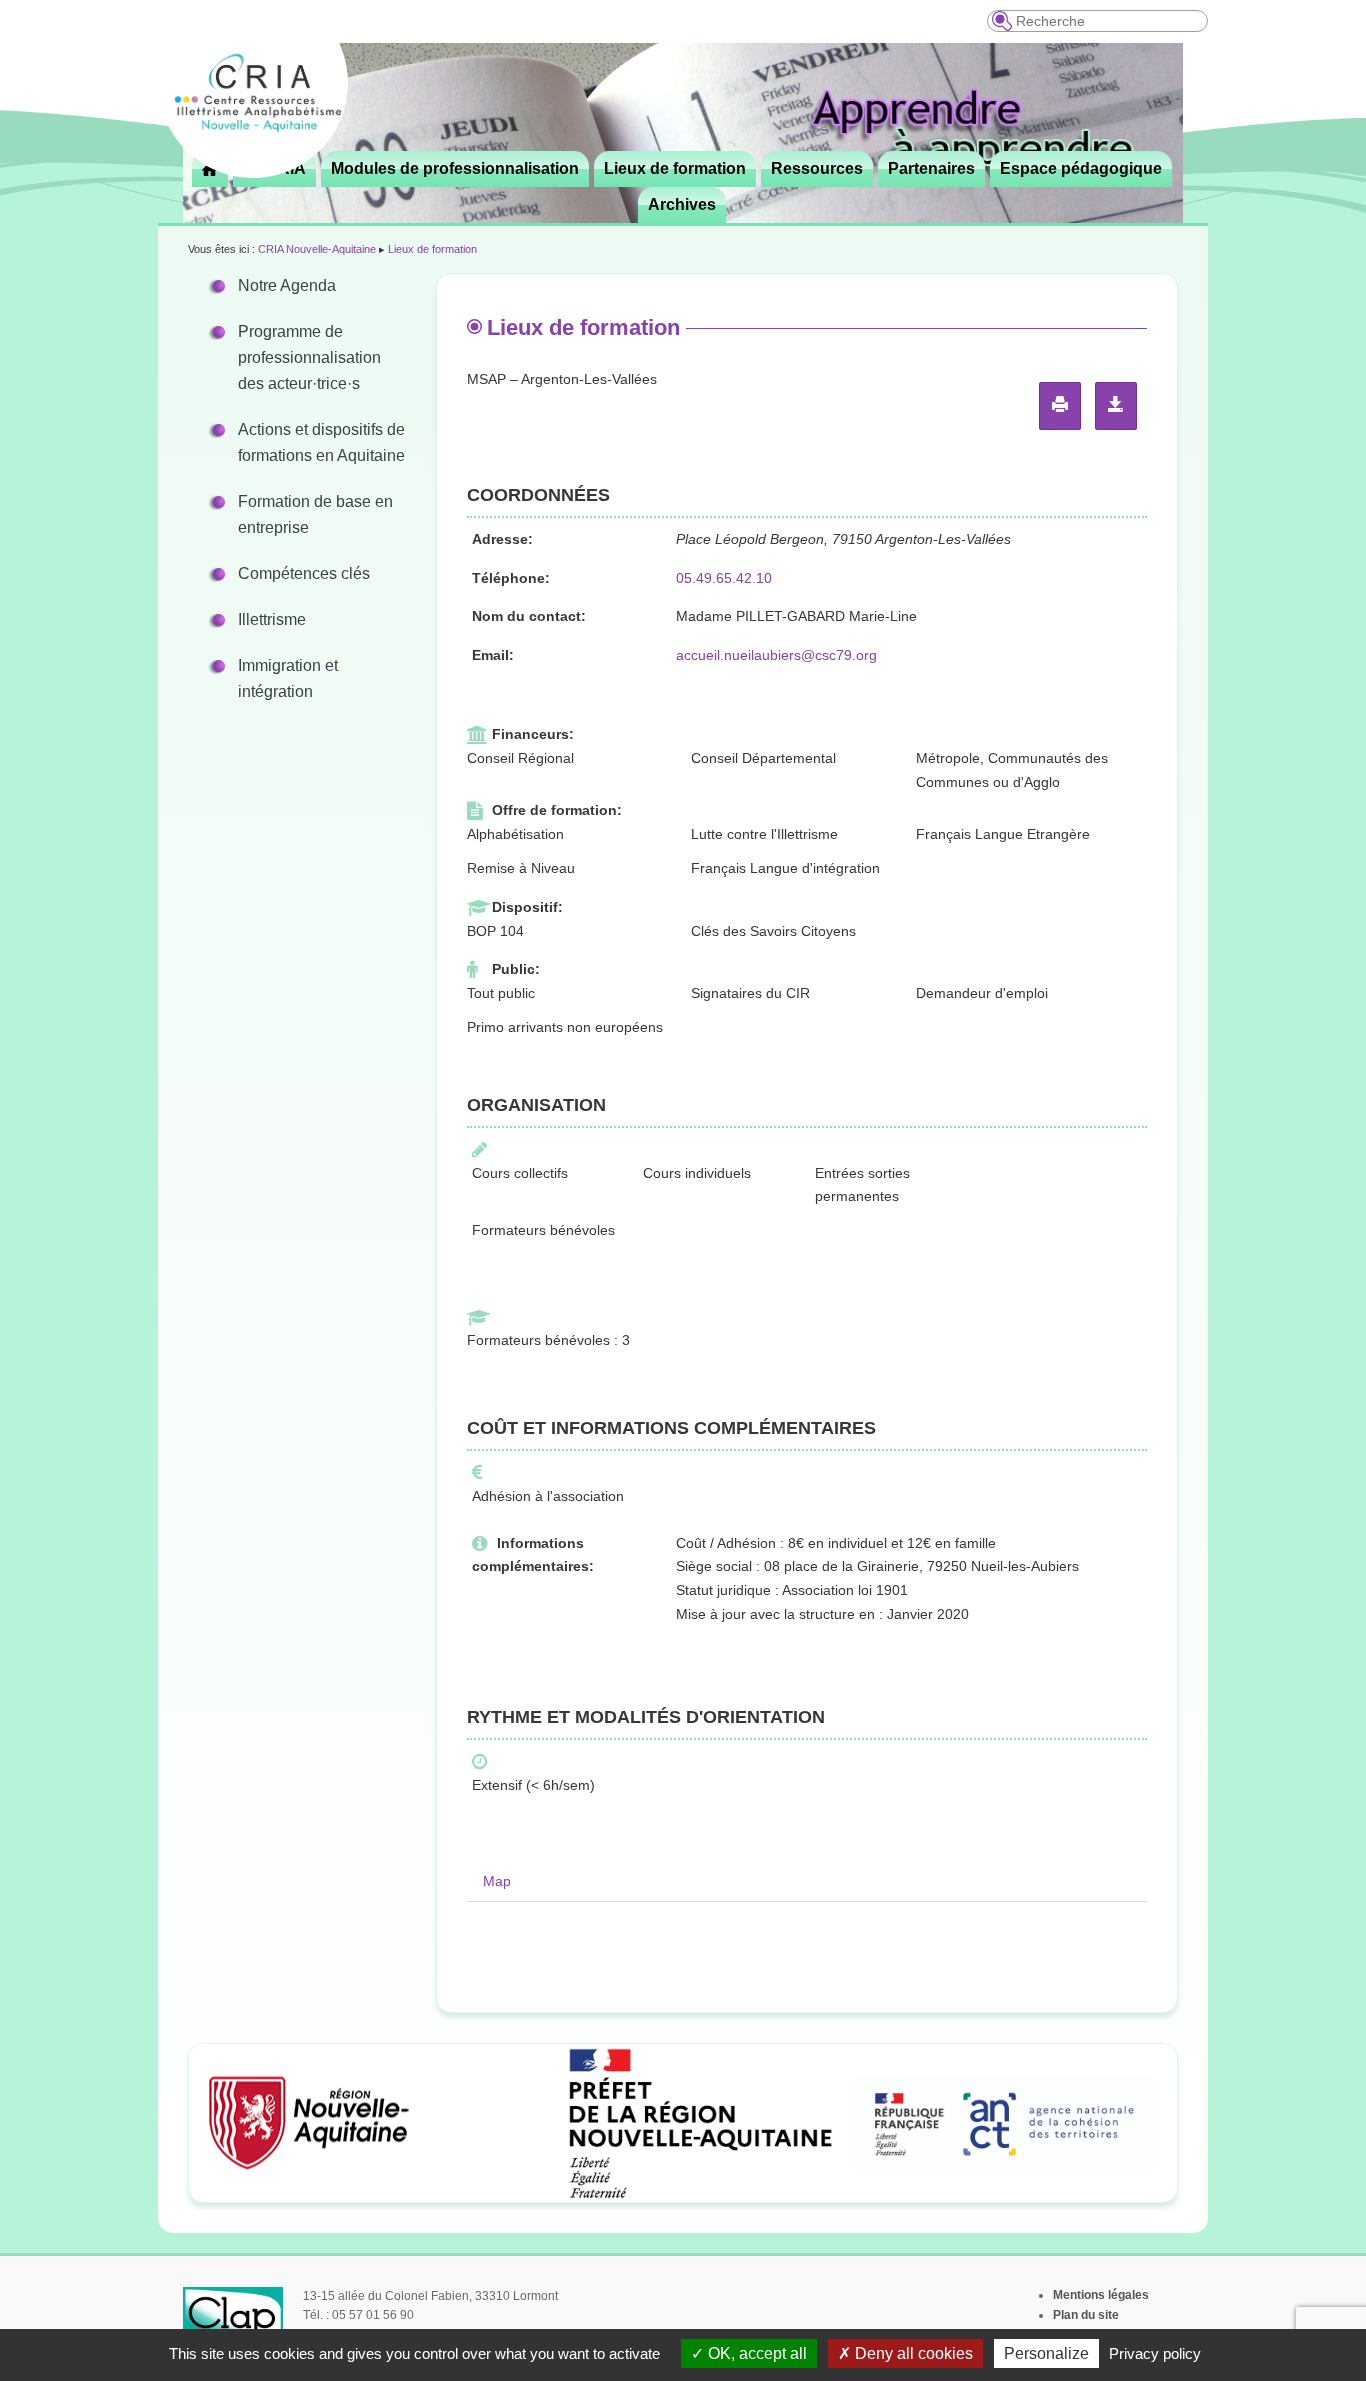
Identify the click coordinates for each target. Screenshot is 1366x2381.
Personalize (1046, 2353)
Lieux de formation (675, 168)
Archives (682, 204)
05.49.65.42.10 (724, 578)
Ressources (817, 168)
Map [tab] (497, 1881)
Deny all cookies (912, 2353)
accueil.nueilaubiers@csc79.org (776, 655)
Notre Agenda (287, 285)
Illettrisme (272, 619)
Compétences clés (304, 573)
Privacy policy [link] (1155, 2353)
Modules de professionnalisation (455, 168)
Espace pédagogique (1081, 168)
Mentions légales (1101, 2295)
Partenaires (931, 168)
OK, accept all (755, 2353)
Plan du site (1086, 2315)
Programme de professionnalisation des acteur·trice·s (309, 357)
